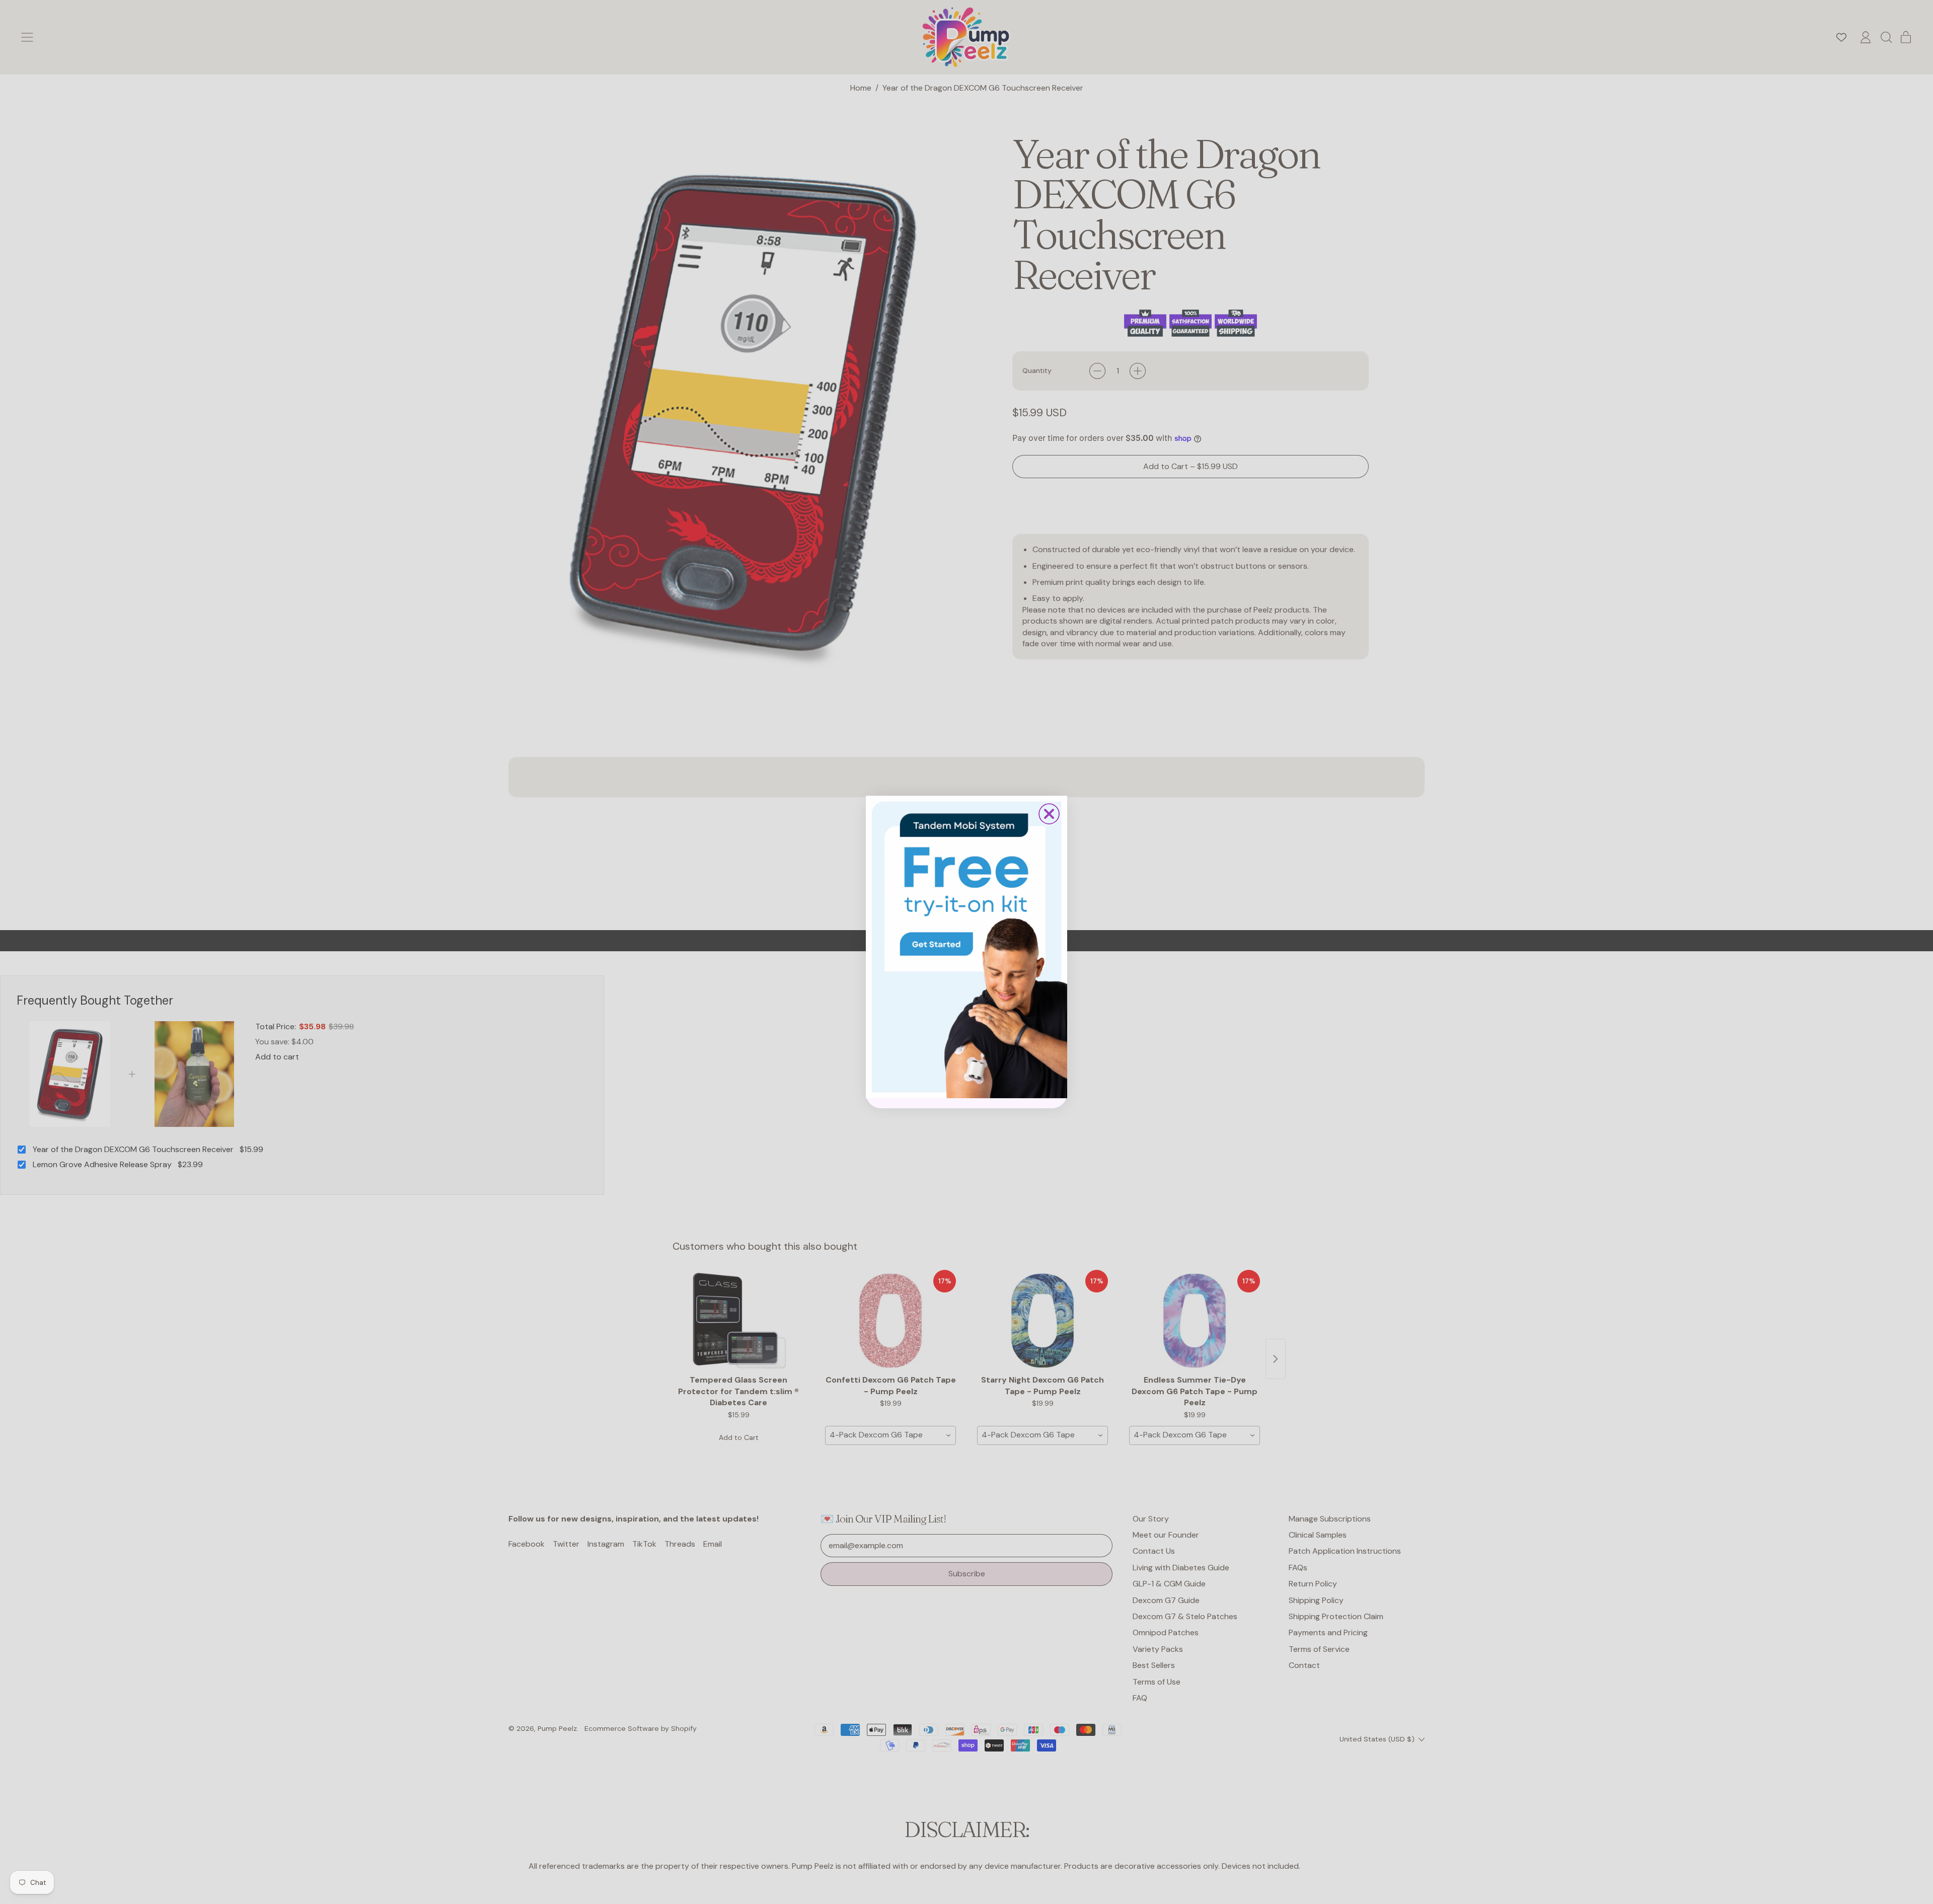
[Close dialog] (1049, 814)
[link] (966, 947)
